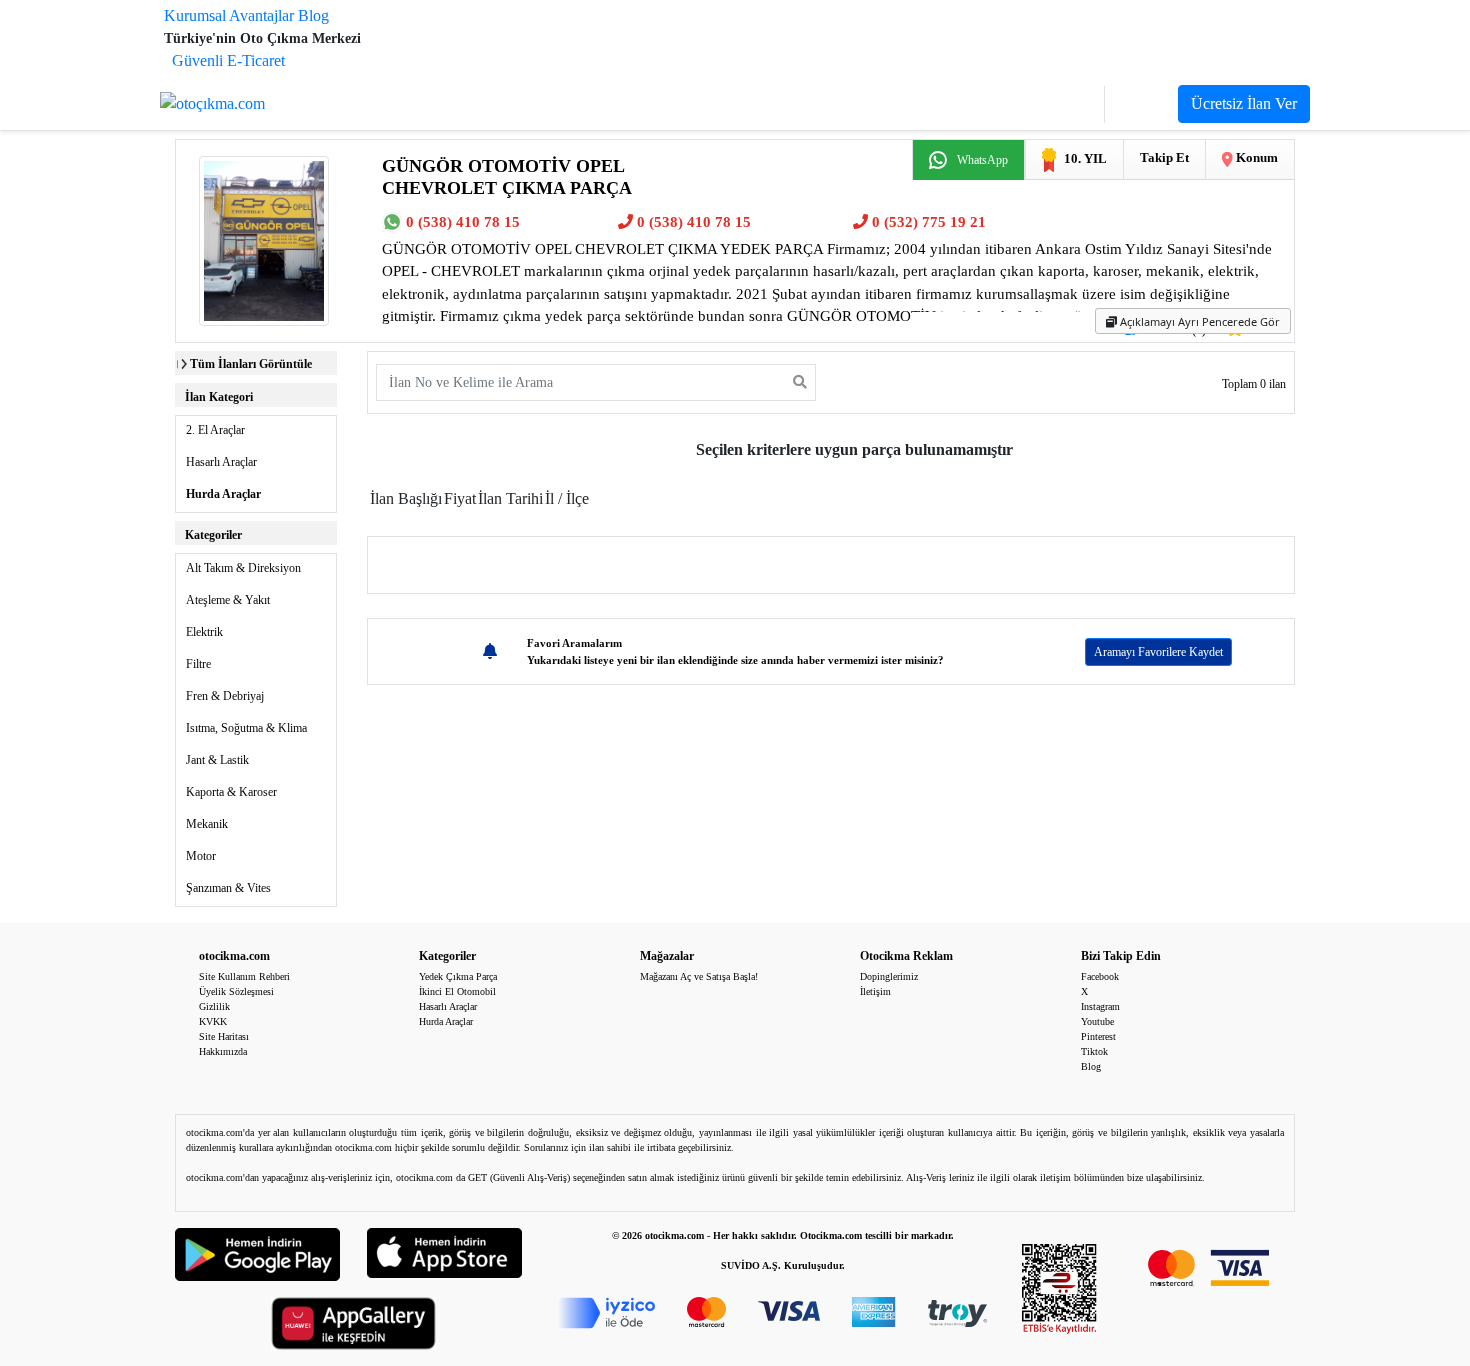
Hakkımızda (223, 1051)
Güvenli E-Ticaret (228, 60)
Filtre (198, 664)
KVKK (213, 1021)
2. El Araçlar (215, 430)
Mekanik (207, 824)
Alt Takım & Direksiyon (243, 568)
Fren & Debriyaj (225, 696)
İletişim (875, 991)
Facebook (1100, 976)
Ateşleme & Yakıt (228, 600)
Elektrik (204, 632)
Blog (313, 15)
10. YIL (1085, 158)
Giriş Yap (1061, 104)
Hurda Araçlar (223, 494)
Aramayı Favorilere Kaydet (1158, 652)
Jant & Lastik (217, 760)
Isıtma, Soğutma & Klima (246, 728)
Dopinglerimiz (889, 976)
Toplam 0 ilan (1254, 384)
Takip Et (1164, 157)
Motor (201, 856)
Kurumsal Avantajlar (229, 15)
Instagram (1100, 1006)
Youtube (1097, 1021)
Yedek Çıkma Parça (458, 976)
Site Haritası (224, 1036)
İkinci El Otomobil (457, 991)
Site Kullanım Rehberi (244, 976)
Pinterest (1098, 1036)
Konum (1255, 157)
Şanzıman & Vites (228, 888)
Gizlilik (214, 1006)
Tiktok (1094, 1051)
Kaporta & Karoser (231, 792)
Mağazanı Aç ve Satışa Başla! (699, 976)
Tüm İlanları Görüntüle (251, 364)
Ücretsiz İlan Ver (1244, 103)
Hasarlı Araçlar (221, 462)
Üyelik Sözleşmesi (236, 991)
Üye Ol (1141, 104)
